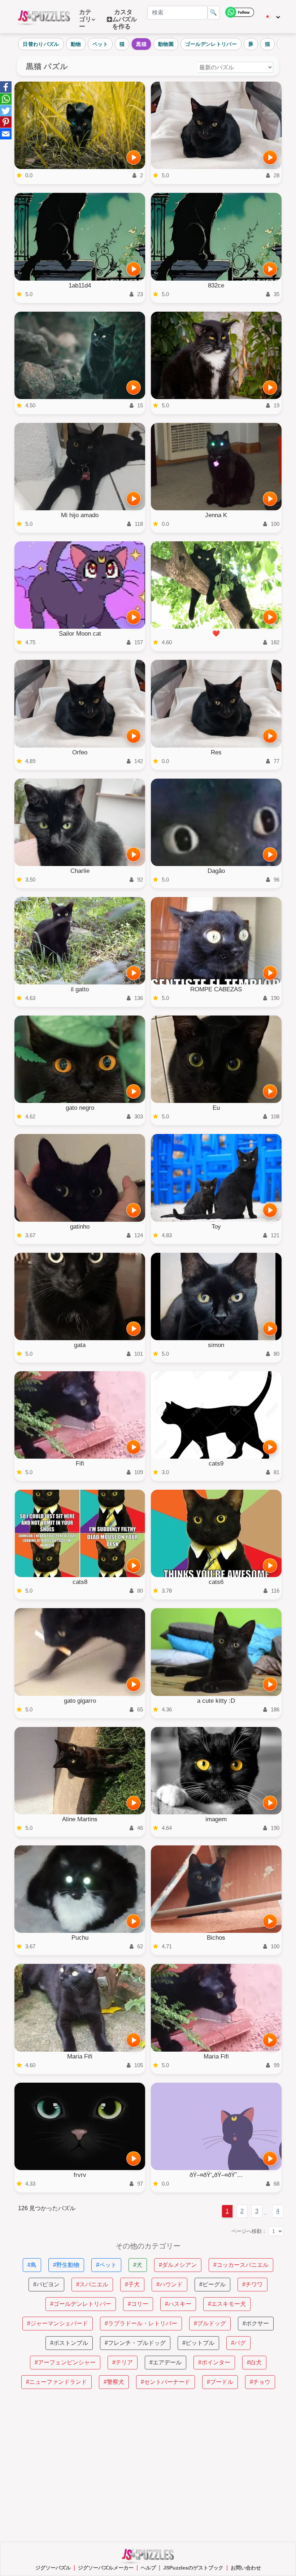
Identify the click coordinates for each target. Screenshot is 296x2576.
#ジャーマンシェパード (58, 2323)
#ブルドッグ (210, 2323)
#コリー (138, 2304)
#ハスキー (178, 2304)
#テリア (123, 2362)
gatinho (80, 1227)
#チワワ (253, 2284)
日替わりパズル (41, 44)
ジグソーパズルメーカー (106, 2568)
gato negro (80, 1108)
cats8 (80, 1582)
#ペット (106, 2265)
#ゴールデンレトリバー (81, 2304)
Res (216, 752)
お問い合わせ (246, 2568)
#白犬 (254, 2362)
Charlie (80, 871)
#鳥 (32, 2265)
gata (80, 1345)
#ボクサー (256, 2323)
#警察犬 (114, 2382)
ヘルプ (148, 2568)
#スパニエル (92, 2284)
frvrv (80, 2175)
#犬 (138, 2265)
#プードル (220, 2382)
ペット (100, 44)
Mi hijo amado (80, 515)
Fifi (80, 1464)
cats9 (216, 1464)
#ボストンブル (69, 2343)
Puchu (80, 1938)
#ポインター (214, 2362)
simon (216, 1345)
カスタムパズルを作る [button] (125, 19)
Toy (216, 1227)
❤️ (216, 634)
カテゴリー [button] (85, 19)
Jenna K (216, 515)
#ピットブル (198, 2343)
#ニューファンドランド (56, 2382)
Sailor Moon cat (80, 634)
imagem (216, 1819)
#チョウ (260, 2382)
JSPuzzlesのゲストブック (193, 2568)
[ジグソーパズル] (44, 17)
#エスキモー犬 (227, 2304)
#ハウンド (169, 2284)
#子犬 (132, 2284)
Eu (216, 1108)
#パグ (238, 2343)
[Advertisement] (148, 2465)
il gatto (80, 989)
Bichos (216, 1938)
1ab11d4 (80, 285)
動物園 (166, 44)
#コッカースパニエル (241, 2265)
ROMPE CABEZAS (216, 989)
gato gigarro (80, 1701)
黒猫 (141, 44)
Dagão (216, 871)
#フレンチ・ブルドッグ (135, 2343)
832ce (216, 285)
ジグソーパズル (53, 2568)
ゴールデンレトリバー (211, 44)
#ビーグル (212, 2284)
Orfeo (80, 752)
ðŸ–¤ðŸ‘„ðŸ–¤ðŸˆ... (216, 2175)
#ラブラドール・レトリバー (141, 2323)
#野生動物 (66, 2265)
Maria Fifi (80, 2057)
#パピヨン (46, 2284)
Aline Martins (80, 1819)
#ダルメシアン (178, 2265)
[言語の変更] (272, 17)
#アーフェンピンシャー (65, 2362)
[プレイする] (134, 157)
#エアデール (166, 2362)
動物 (76, 44)
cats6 (216, 1582)
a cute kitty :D (216, 1701)
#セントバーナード (166, 2382)
